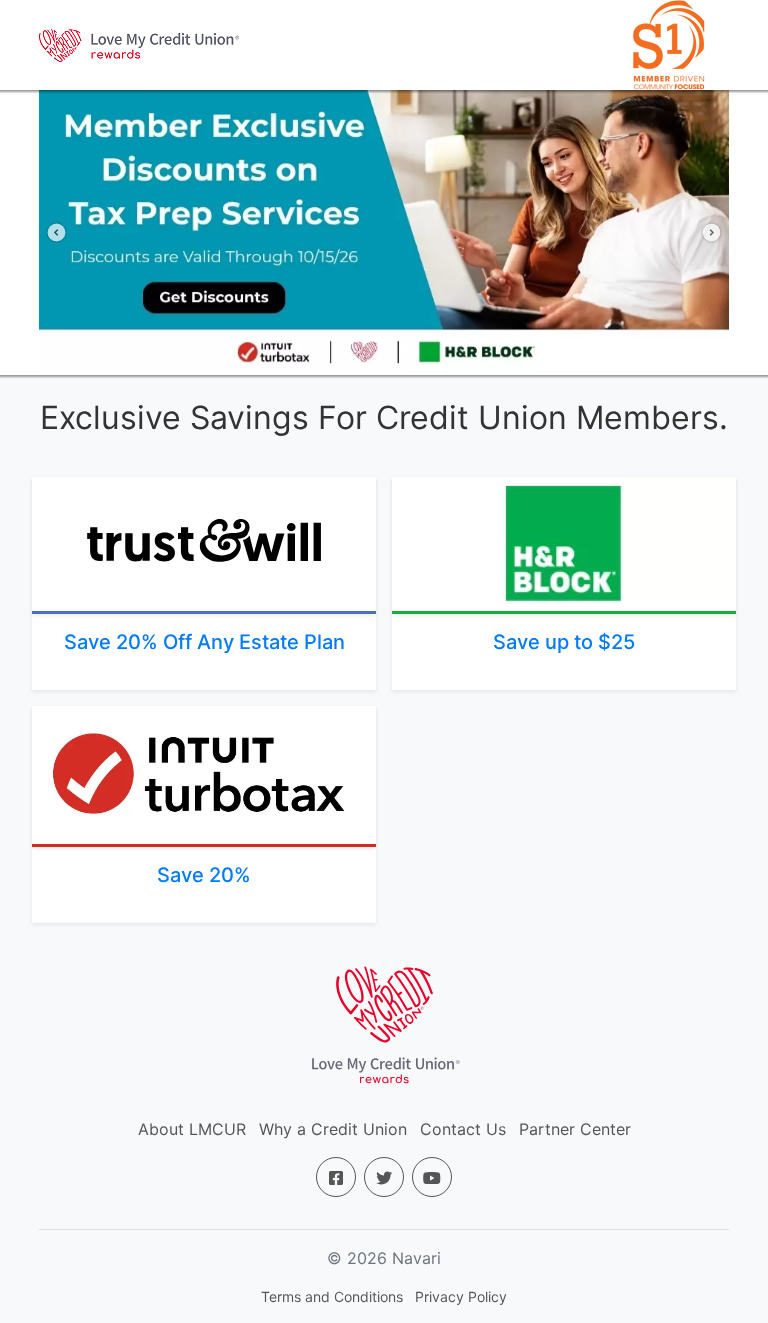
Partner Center (575, 1129)
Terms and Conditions (332, 1296)
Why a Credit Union (333, 1129)
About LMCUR (192, 1129)
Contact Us (463, 1129)
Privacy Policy (461, 1296)
